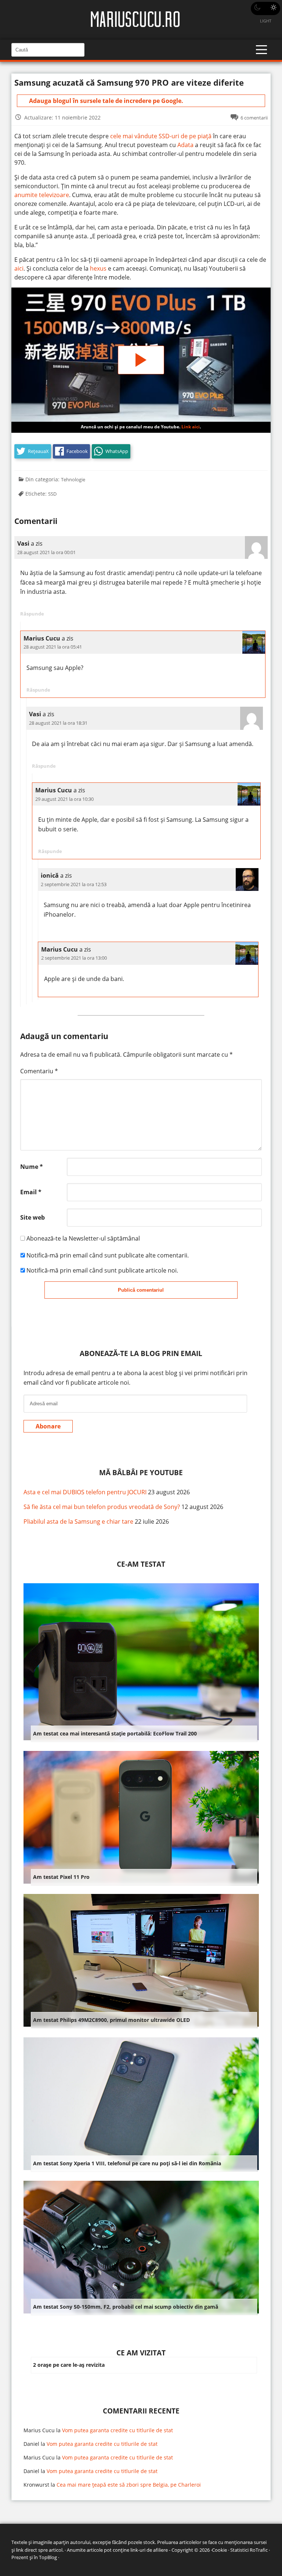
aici (19, 268)
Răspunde (32, 614)
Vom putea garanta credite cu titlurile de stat (117, 2430)
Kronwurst (36, 2485)
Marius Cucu (39, 2430)
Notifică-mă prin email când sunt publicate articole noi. (102, 1270)
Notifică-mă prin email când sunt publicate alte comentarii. (108, 1255)
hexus (99, 268)
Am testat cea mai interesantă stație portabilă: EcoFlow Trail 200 (115, 1733)
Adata (185, 145)
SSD (52, 494)
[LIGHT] (265, 8)
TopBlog (48, 2557)
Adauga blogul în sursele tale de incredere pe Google (105, 101)
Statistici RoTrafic (249, 2550)
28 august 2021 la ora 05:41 (53, 647)
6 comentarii (254, 118)
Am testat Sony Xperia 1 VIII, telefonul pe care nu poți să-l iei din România (127, 2163)
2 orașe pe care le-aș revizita (69, 2365)
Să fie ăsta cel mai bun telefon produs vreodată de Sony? (102, 1507)
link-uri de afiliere (149, 2550)
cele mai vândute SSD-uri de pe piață (161, 136)
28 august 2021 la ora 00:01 (46, 552)
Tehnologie (73, 479)
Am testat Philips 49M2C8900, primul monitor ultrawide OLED (111, 2020)
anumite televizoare (42, 195)
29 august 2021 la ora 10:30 (64, 799)
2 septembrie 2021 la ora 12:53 (74, 884)
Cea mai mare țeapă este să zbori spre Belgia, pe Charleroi (129, 2485)
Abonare (48, 1426)
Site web (32, 1217)
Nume (32, 1167)
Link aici (191, 427)
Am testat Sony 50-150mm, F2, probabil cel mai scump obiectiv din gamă (126, 2307)
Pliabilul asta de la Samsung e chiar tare (78, 1521)
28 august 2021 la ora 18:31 (58, 723)
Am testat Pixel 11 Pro (61, 1877)
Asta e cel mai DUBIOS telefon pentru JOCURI (85, 1492)
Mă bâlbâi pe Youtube (141, 1472)
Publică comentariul (141, 1290)
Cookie (219, 2550)
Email (31, 1192)
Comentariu (39, 1071)
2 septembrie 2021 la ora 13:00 (74, 958)
